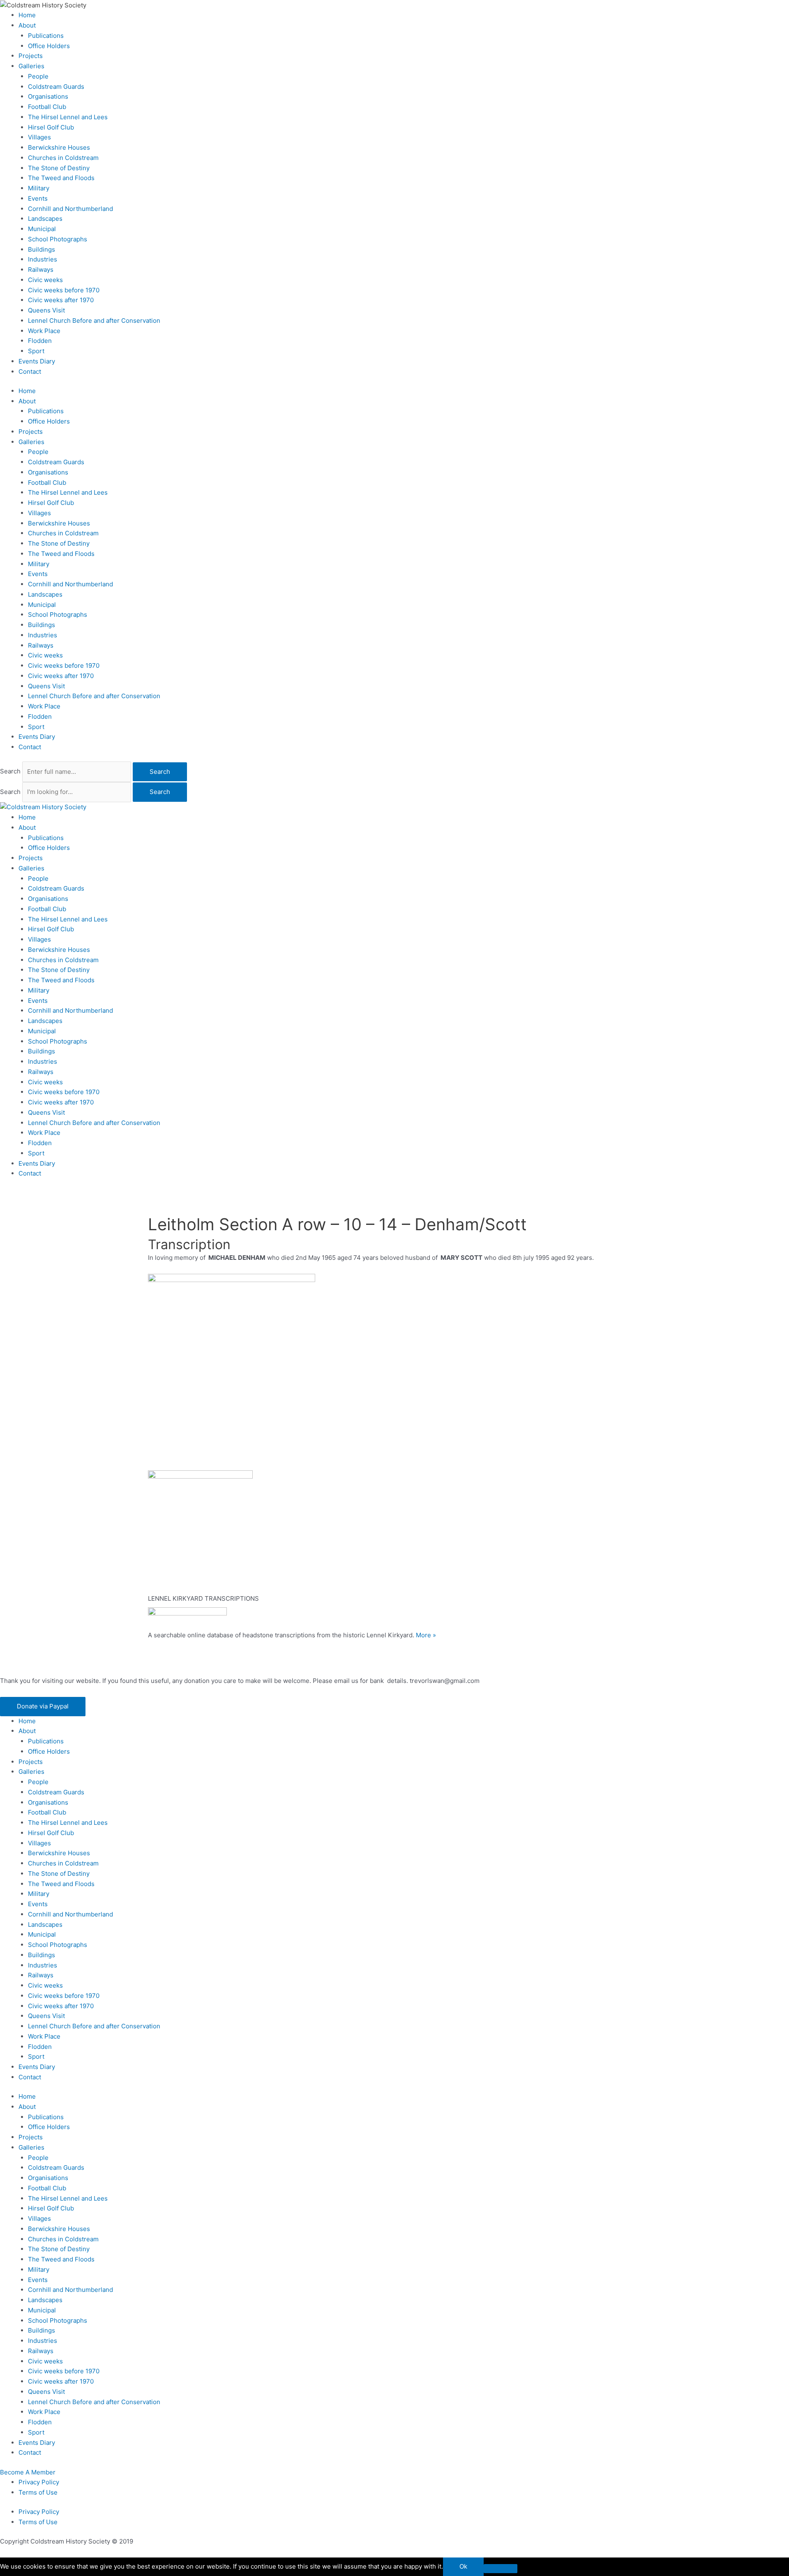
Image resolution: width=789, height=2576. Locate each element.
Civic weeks (45, 280)
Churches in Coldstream (63, 158)
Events (38, 198)
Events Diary (37, 361)
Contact (30, 371)
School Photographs (58, 239)
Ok (463, 2566)
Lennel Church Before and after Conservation (94, 321)
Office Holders (49, 46)
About (27, 25)
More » (426, 1635)
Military (39, 188)
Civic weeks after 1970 (61, 300)
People (38, 76)
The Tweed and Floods (61, 178)
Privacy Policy (39, 2482)
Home (27, 15)
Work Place (44, 331)
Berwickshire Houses (59, 147)
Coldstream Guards (56, 87)
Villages (39, 137)
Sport (36, 351)
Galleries (31, 66)
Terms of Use (38, 2492)
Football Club (47, 107)
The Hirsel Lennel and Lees (68, 117)
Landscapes (45, 219)
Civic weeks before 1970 (64, 290)
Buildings (42, 249)
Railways (41, 270)
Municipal (42, 229)
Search (10, 772)
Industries (43, 259)
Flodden (40, 341)
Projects (31, 56)
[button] (43, 1707)
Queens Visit (46, 310)
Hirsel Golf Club (51, 127)
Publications (46, 36)
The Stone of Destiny (59, 168)
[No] (501, 2569)
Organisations (48, 96)
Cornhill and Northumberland (70, 209)
